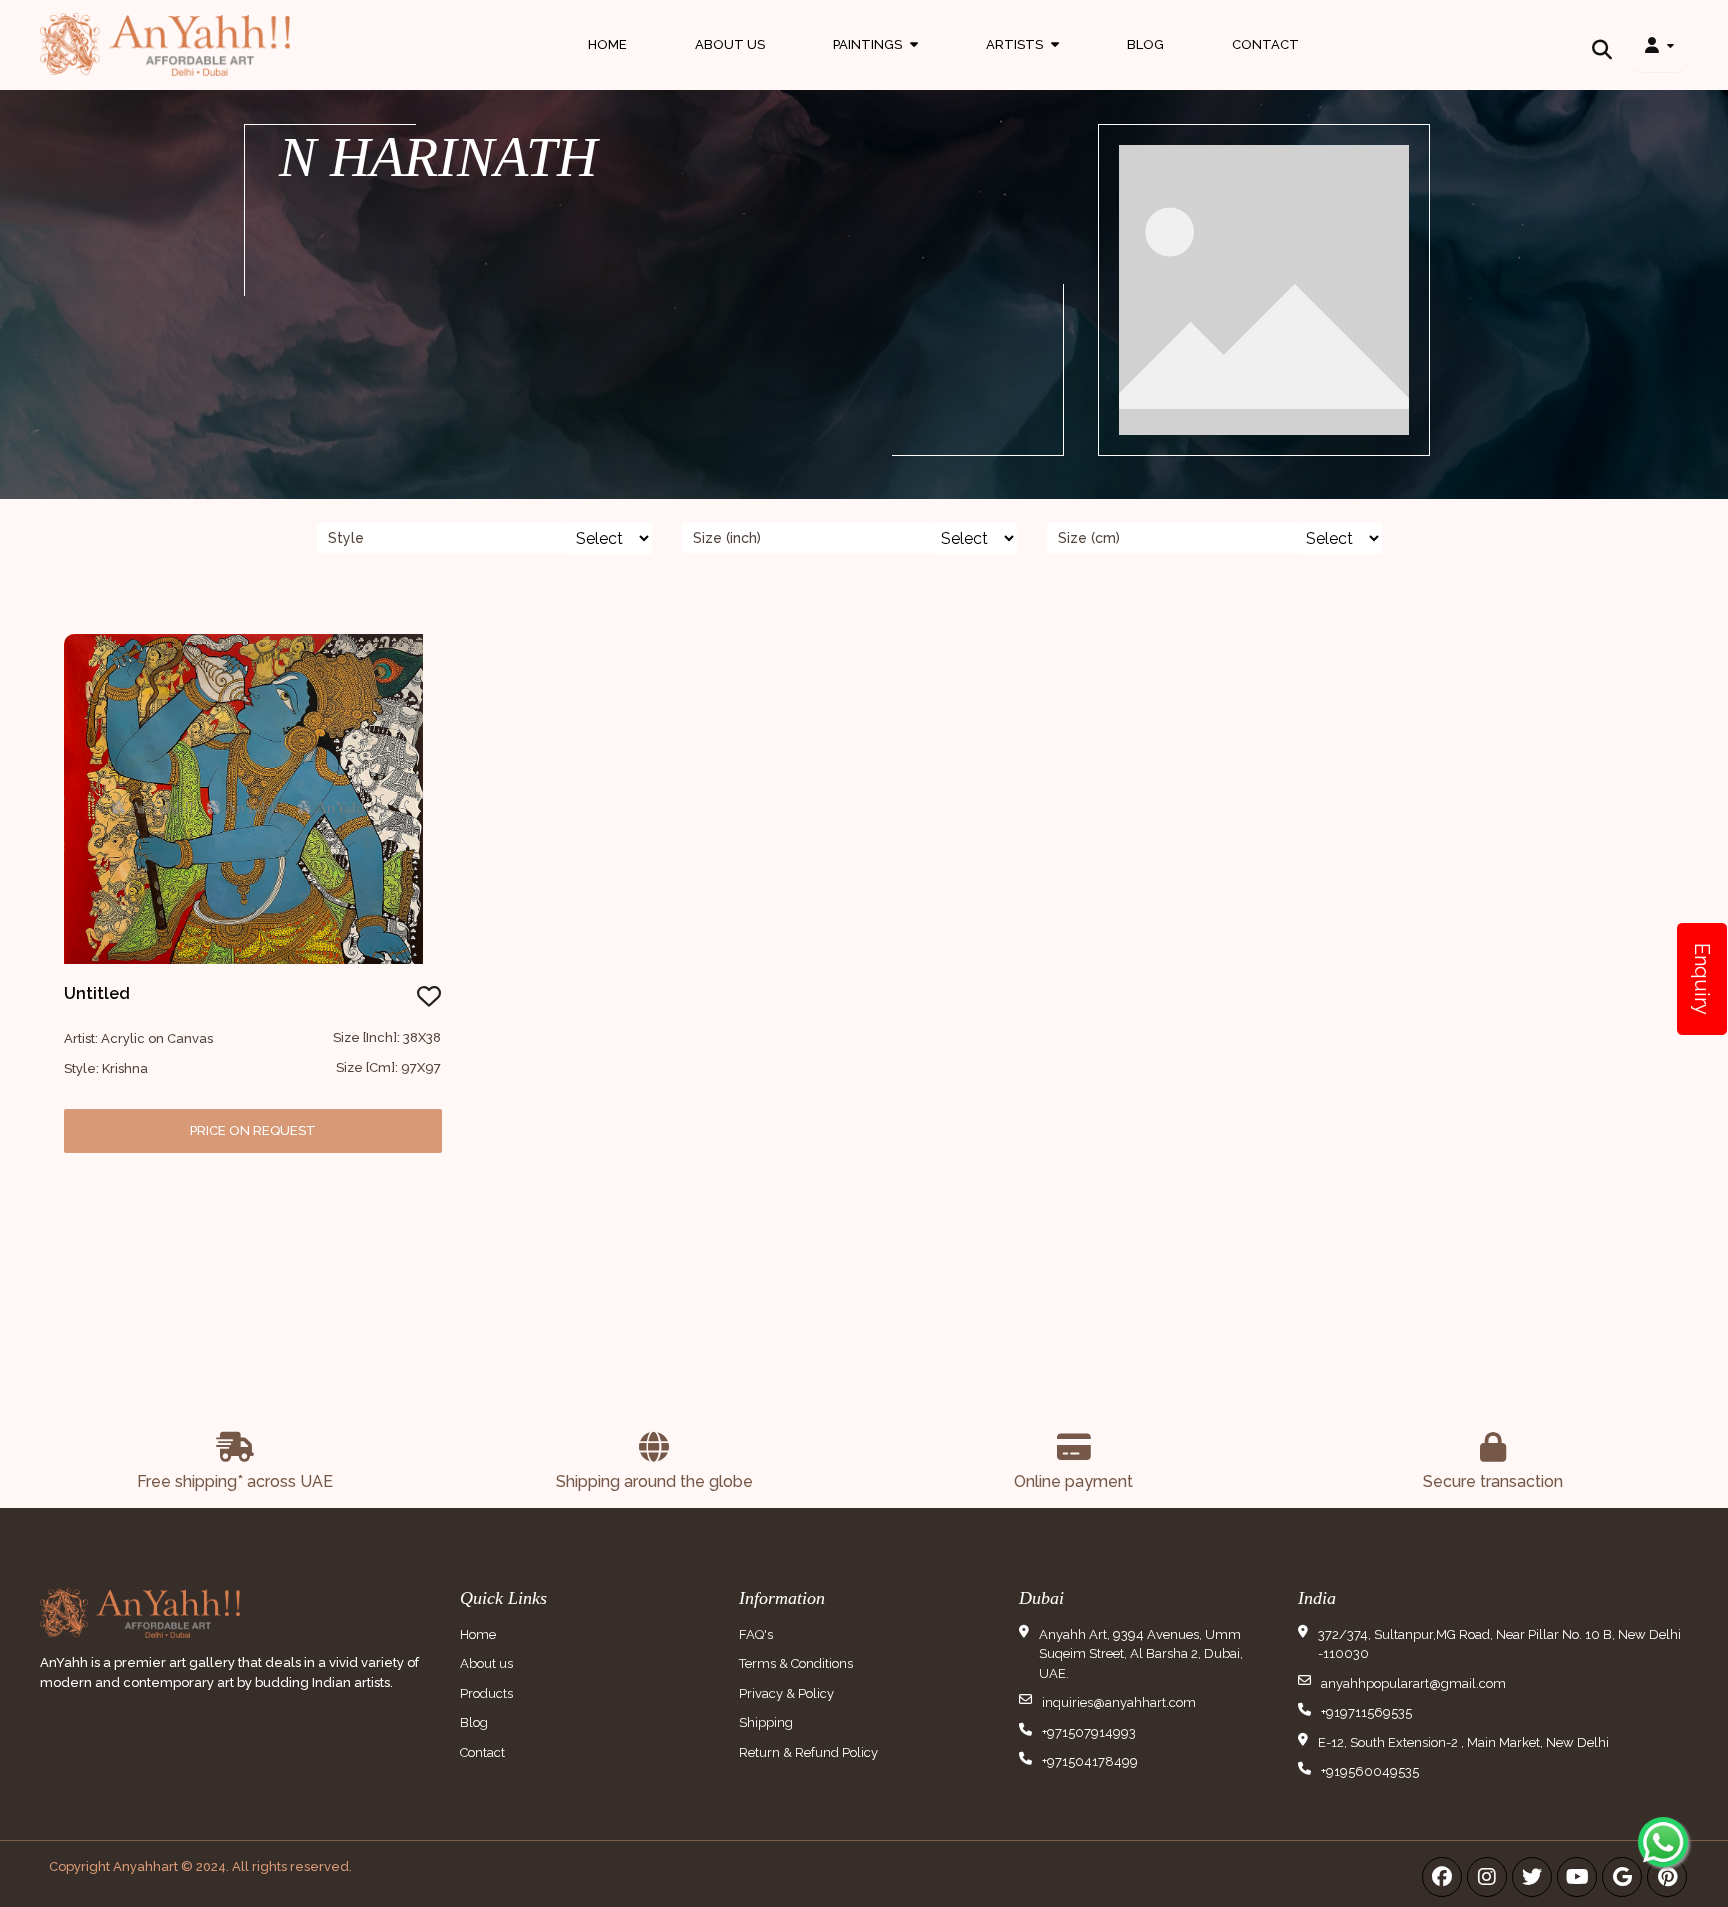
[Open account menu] (1659, 45)
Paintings (875, 63)
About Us (730, 44)
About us (486, 1663)
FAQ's (756, 1634)
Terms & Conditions (796, 1663)
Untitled (97, 993)
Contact (1265, 44)
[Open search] (1602, 45)
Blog (1145, 44)
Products (486, 1693)
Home (607, 44)
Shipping (766, 1722)
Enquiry (1702, 979)
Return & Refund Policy (808, 1752)
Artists (1022, 63)
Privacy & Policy (786, 1693)
